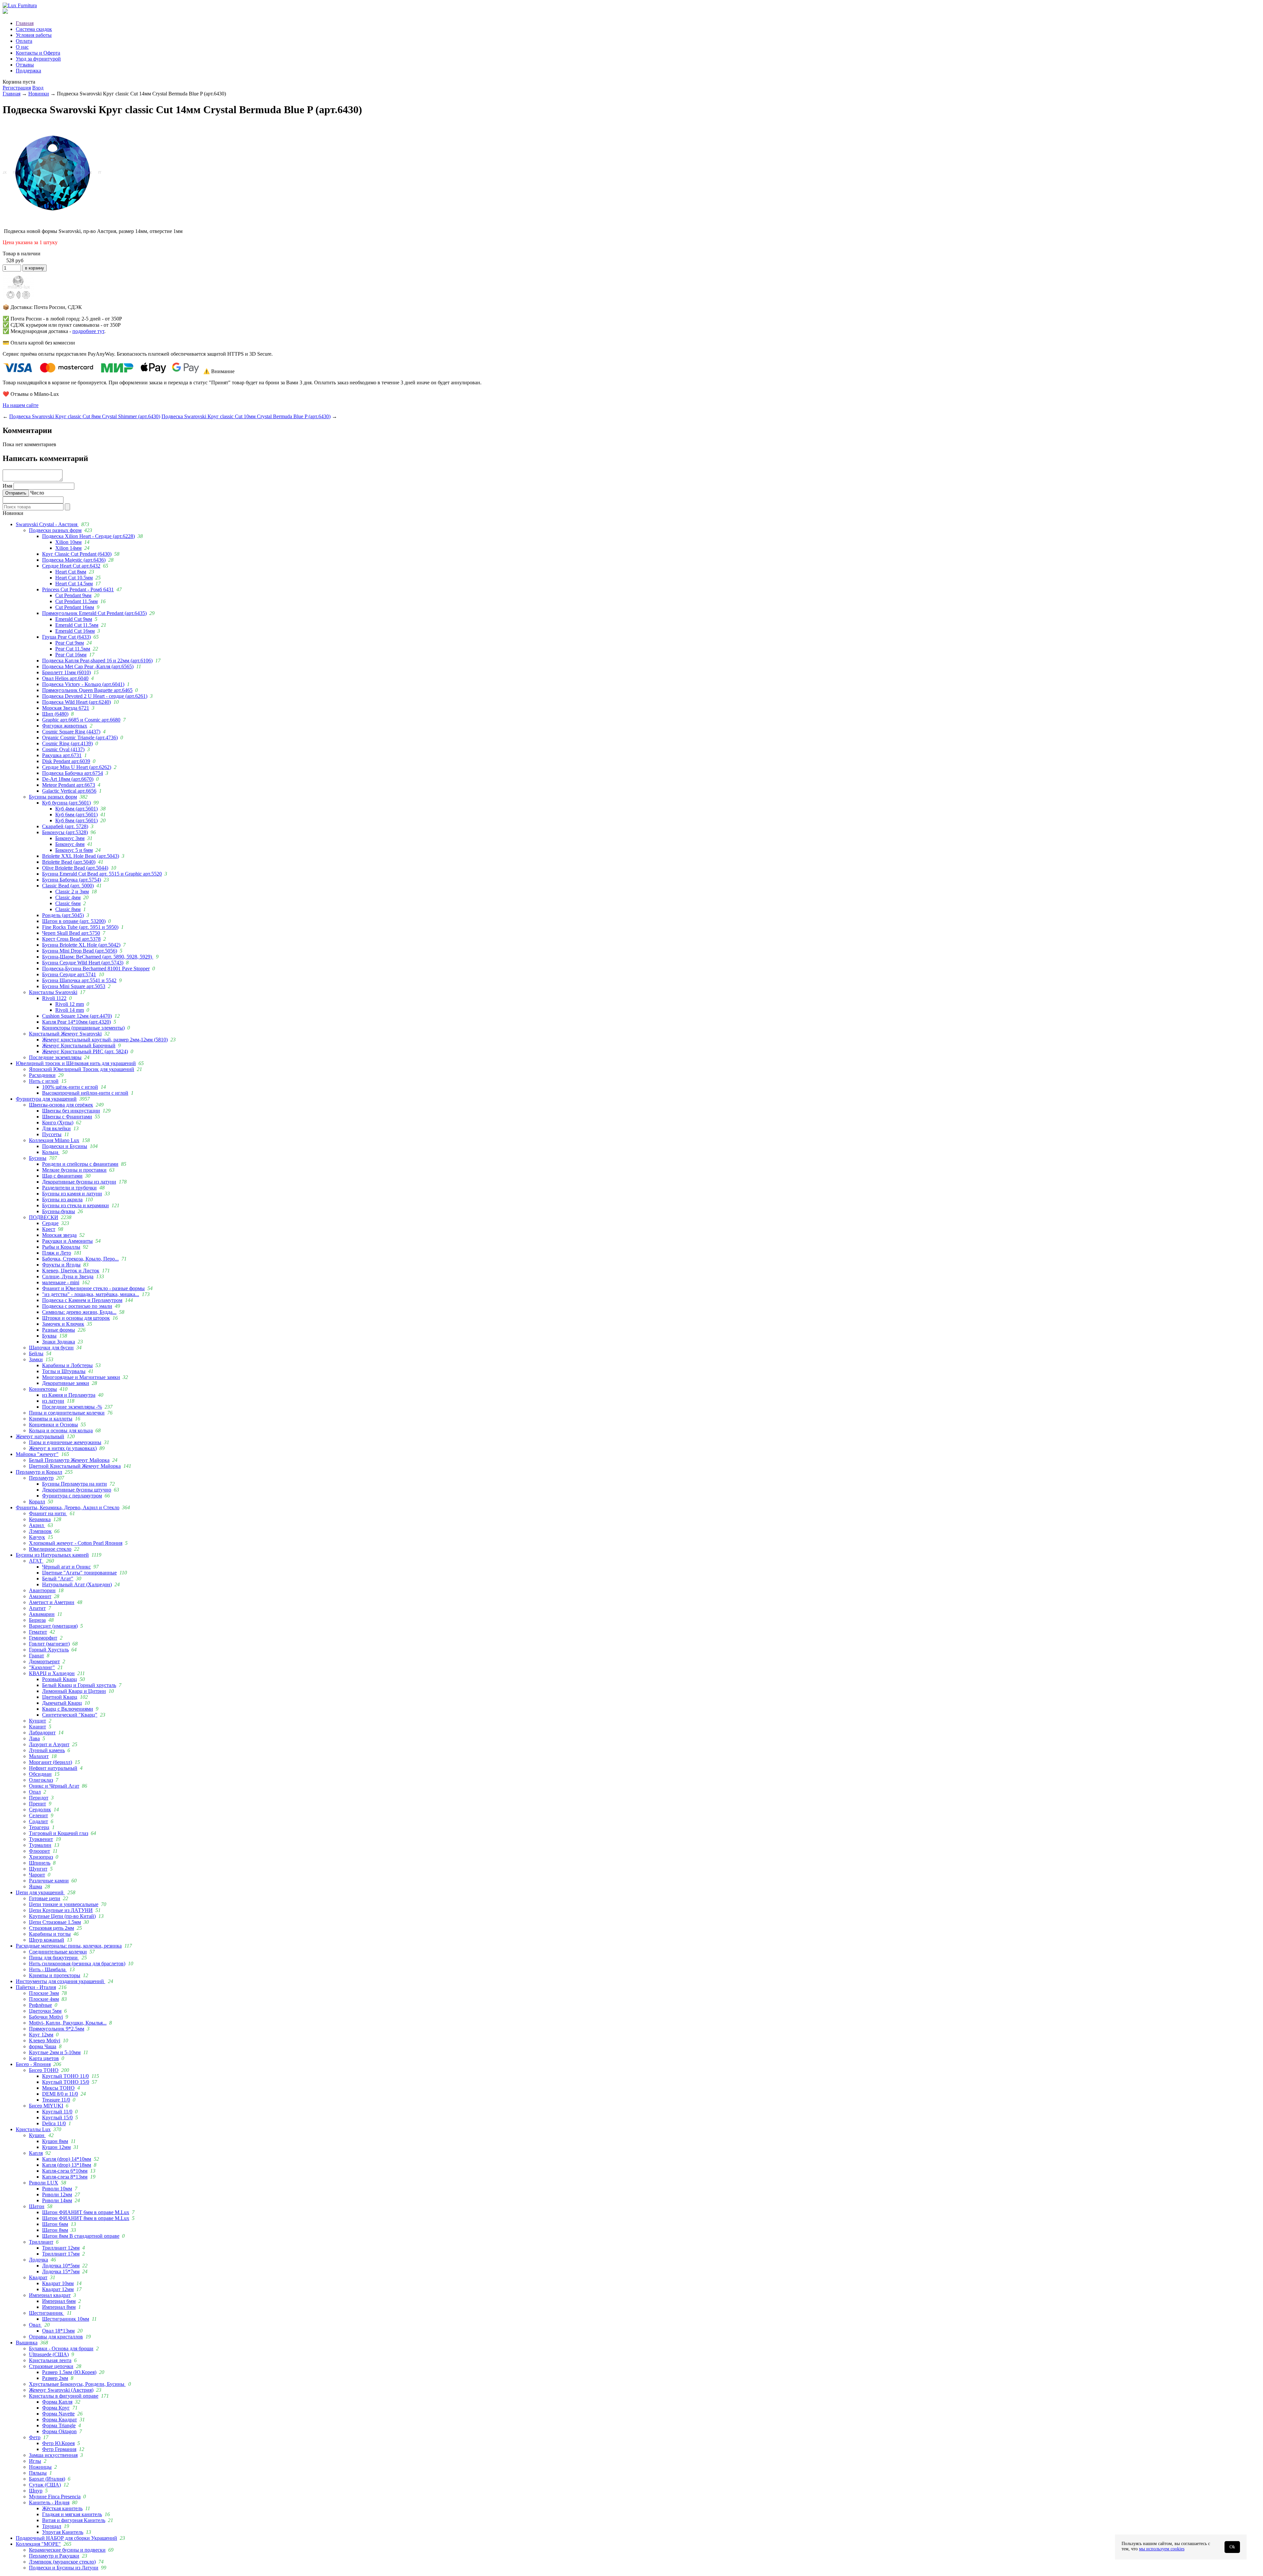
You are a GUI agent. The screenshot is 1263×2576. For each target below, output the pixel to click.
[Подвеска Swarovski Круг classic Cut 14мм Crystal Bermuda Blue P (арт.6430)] (52, 220)
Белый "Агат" (58, 1579)
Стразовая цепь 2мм (51, 1928)
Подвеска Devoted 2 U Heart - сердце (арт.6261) (95, 696)
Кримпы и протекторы (55, 1975)
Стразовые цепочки (51, 2366)
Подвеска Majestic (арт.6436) (74, 560)
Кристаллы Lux (33, 2129)
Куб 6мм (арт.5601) (76, 815)
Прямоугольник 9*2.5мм (57, 2029)
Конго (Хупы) (58, 1122)
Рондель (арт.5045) (63, 915)
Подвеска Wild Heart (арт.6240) (76, 702)
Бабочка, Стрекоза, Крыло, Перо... (80, 1259)
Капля (36, 2153)
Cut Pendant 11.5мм (76, 601)
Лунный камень (47, 1750)
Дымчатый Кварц (62, 1703)
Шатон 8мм (55, 2230)
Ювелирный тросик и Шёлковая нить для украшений (76, 1063)
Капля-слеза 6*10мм (65, 2171)
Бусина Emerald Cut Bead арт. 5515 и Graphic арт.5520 (102, 874)
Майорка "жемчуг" (37, 1454)
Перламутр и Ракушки (54, 2556)
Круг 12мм (41, 2035)
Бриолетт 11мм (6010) (66, 672)
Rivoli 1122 (54, 998)
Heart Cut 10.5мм (74, 578)
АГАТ (36, 1561)
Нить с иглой (44, 1081)
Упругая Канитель (63, 2532)
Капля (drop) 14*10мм (67, 2159)
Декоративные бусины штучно (77, 1490)
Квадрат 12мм (58, 2289)
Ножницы (40, 2467)
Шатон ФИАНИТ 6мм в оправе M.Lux (86, 2212)
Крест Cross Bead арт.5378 (71, 939)
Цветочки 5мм (45, 2011)
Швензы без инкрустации (71, 1111)
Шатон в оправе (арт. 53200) (74, 921)
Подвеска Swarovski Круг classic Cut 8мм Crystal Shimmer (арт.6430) (85, 416)
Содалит (38, 1821)
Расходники (42, 1075)
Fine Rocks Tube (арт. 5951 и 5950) (80, 927)
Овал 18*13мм (58, 2331)
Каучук (37, 1537)
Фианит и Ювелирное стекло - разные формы (93, 1288)
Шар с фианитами (62, 1176)
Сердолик (40, 1810)
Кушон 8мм (55, 2141)
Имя (7, 486)
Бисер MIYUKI (46, 2106)
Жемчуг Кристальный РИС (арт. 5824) (85, 1051)
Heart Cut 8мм (71, 572)
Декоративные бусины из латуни (79, 1182)
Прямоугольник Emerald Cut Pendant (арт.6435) (94, 613)
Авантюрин (42, 1590)
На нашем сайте (21, 405)
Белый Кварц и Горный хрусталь (79, 1685)
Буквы (49, 1336)
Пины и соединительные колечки (67, 1413)
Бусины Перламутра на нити (74, 1484)
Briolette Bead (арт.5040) (69, 862)
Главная (25, 23)
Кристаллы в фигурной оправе (64, 2396)
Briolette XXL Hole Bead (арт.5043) (81, 856)
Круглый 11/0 (57, 2112)
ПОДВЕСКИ (44, 1217)
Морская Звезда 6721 (66, 708)
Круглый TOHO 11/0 (65, 2076)
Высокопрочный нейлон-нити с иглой (85, 1093)
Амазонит (40, 1596)
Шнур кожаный (47, 1940)
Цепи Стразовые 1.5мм (55, 1922)
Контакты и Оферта (38, 53)
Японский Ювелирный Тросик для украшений (82, 1069)
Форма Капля (57, 2402)
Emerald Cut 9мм (74, 619)
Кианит (37, 1727)
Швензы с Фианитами (67, 1117)
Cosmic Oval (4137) (63, 749)
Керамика (40, 1519)
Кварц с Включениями (68, 1709)
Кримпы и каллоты (51, 1419)
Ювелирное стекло (50, 1549)
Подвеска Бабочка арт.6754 (73, 773)
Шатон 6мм (55, 2224)
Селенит (38, 1815)
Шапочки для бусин (51, 1348)
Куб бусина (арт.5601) (66, 803)
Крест (49, 1229)
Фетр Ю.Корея (58, 2443)
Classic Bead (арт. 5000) (68, 886)
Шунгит (38, 1869)
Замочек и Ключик (63, 1324)
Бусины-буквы (59, 1211)
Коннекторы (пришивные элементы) (83, 1028)
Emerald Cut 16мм (75, 631)
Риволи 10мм (57, 2189)
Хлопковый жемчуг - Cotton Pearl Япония (76, 1543)
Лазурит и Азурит (49, 1744)
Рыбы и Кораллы (61, 1247)
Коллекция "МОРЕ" (38, 2544)
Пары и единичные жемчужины (65, 1442)
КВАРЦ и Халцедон (52, 1673)
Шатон (37, 2206)
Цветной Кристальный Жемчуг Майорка (75, 1466)
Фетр (35, 2437)
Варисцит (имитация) (53, 1626)
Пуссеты (52, 1134)
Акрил (37, 1525)
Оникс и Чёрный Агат (54, 1786)
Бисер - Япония (33, 2064)
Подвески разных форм (55, 530)
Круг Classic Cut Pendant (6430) (77, 554)
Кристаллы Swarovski (53, 992)
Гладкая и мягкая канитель (72, 2514)
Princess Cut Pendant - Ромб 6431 (78, 589)
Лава (34, 1738)
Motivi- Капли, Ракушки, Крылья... (68, 2023)
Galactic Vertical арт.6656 (69, 791)
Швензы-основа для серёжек (61, 1105)
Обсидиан (40, 1774)
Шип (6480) (55, 714)
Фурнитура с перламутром (72, 1496)
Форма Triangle (59, 2425)
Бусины (38, 1158)
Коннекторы (43, 1389)
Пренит (37, 1804)
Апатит (37, 1608)
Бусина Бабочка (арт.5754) (72, 880)
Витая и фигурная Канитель (74, 2520)
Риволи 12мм (57, 2194)
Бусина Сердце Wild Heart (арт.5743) (83, 963)
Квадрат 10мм (58, 2283)
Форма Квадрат (60, 2420)
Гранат (37, 1656)
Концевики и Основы (53, 1425)
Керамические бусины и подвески (67, 2550)
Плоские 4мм (44, 1999)
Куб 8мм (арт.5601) (76, 820)
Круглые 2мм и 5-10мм (55, 2052)
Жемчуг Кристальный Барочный (79, 1046)
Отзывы (25, 65)
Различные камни (49, 1881)
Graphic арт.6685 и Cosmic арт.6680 (81, 720)
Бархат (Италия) (47, 2479)
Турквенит (41, 1839)
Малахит (39, 1756)
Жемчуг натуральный (40, 1436)
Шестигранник (47, 2313)
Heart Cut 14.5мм (74, 584)
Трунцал (52, 2526)
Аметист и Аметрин (52, 1602)
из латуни (53, 1401)
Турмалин (40, 1845)
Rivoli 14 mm (70, 1010)
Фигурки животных (65, 726)
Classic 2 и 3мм (72, 892)
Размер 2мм (55, 2378)
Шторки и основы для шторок (76, 1318)
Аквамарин (42, 1614)
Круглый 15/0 (57, 2117)
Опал (35, 1792)
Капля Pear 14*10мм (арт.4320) (76, 1022)
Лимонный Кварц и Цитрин (74, 1691)
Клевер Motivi (45, 2040)
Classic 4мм (68, 897)
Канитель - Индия (49, 2502)
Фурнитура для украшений (46, 1099)
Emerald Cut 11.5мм (77, 625)
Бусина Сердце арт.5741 (69, 974)
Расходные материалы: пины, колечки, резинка (69, 1946)
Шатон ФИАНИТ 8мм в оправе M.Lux (86, 2218)
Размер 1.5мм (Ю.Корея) (69, 2372)
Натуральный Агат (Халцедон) (77, 1584)
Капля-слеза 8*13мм (65, 2177)
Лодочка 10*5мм (61, 2266)
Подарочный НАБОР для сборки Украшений (66, 2538)
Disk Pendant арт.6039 (66, 761)
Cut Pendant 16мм (75, 607)
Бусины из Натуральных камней (52, 1555)
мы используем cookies (1162, 2549)
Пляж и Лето (57, 1253)
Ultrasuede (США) (49, 2354)
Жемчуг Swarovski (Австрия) (61, 2390)
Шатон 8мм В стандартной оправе (81, 2236)
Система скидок (34, 29)
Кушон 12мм (56, 2147)
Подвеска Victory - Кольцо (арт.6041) (83, 684)
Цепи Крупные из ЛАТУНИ (61, 1910)
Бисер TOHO (44, 2070)
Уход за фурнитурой (38, 59)
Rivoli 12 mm (70, 1004)
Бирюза (37, 1620)
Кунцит (37, 1721)
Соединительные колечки (58, 1952)
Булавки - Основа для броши (61, 2348)
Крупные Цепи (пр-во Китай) (62, 1916)
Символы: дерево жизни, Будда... (79, 1312)
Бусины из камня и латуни (72, 1194)
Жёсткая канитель (62, 2508)
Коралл (37, 1502)
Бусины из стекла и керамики (75, 1205)
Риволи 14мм (57, 2200)
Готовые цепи (45, 1898)
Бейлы (36, 1353)
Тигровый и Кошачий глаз (59, 1833)
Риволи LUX (44, 2183)
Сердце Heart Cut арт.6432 (71, 566)
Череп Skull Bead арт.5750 (71, 933)
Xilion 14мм (68, 548)
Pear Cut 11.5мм (73, 649)
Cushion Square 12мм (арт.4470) (77, 1016)
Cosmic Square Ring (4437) (71, 732)
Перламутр (41, 1478)
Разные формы (59, 1330)
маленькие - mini (61, 1282)
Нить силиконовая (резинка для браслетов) (77, 1964)
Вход (38, 88)
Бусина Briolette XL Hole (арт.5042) (81, 945)
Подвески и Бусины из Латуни (64, 2568)
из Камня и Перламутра (69, 1395)
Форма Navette (58, 2414)
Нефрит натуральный (53, 1768)
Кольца (51, 1152)
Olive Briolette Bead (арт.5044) (75, 868)
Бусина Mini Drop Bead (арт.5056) (80, 951)
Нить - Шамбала (48, 1969)
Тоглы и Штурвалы (64, 1371)
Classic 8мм (68, 909)
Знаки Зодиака (59, 1342)
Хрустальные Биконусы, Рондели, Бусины (77, 2384)
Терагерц (39, 1827)
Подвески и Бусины (65, 1146)
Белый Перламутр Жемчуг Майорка (69, 1460)
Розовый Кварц (60, 1679)
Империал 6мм (59, 2301)
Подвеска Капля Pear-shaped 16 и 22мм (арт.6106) (97, 661)
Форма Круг (56, 2408)
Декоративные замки (66, 1383)
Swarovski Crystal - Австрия (47, 524)
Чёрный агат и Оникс (66, 1567)
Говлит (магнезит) (49, 1644)
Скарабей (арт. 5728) (65, 826)
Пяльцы (38, 2473)
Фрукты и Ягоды (61, 1265)
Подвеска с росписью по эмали (77, 1306)
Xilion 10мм (68, 542)
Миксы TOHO (58, 2088)
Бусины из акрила (62, 1199)
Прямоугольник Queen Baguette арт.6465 (87, 690)
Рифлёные (40, 2005)
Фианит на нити (48, 1513)
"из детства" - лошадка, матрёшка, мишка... (91, 1294)
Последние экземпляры (55, 1057)
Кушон (37, 2135)
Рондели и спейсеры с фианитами (80, 1164)
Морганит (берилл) (50, 1762)
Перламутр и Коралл (39, 1472)
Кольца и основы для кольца (61, 1430)
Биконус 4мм (70, 844)
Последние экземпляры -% (72, 1407)
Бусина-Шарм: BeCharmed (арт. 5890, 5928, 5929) (98, 957)
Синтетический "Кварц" (70, 1715)
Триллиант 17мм (61, 2254)
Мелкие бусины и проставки (74, 1170)
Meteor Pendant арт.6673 (69, 785)
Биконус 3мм (70, 838)
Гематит (38, 1632)
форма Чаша (43, 2046)
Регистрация (17, 88)
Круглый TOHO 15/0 (66, 2082)
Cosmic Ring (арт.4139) (67, 743)
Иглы (35, 2461)
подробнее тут (88, 331)
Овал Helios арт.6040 (65, 678)
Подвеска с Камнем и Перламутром (82, 1300)
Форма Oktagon (59, 2431)
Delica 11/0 (54, 2123)
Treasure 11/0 (56, 2100)
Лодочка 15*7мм (61, 2271)
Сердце (50, 1223)
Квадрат (38, 2277)
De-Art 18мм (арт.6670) (68, 779)
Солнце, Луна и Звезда (68, 1276)
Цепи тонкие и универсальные (64, 1904)
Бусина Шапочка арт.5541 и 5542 (79, 980)
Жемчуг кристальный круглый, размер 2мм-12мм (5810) (105, 1040)
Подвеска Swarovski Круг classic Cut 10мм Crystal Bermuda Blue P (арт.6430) (246, 416)
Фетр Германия (59, 2449)
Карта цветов (44, 2058)
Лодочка (38, 2260)
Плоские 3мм (44, 1993)
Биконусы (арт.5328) (65, 832)
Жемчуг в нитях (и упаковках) (63, 1448)
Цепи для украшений (40, 1892)
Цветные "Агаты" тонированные (79, 1573)
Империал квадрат (50, 2295)
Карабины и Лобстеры (67, 1365)
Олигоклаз (41, 1780)
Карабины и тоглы (50, 1934)
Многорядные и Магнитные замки (81, 1377)
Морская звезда (59, 1235)
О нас (22, 47)
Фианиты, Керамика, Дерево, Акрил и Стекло (68, 1507)
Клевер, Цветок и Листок (71, 1271)
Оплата (24, 41)
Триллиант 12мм (61, 2248)
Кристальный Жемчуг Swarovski (65, 1034)
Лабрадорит (42, 1733)
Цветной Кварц (60, 1697)
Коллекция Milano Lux (54, 1140)
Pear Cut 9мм (70, 643)
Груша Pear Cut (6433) (66, 637)
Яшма (36, 1887)
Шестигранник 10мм (66, 2319)
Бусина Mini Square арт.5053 (74, 986)
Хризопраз (41, 1857)
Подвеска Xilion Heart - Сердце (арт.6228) (88, 536)
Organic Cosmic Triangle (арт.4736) (80, 738)
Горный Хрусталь (49, 1650)
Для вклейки (56, 1128)
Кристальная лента (50, 2360)
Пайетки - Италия (36, 1987)
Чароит (37, 1875)
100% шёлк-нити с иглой (70, 1087)
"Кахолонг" (42, 1667)
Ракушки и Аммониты (67, 1241)
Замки (36, 1359)
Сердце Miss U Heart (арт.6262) (77, 767)
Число (37, 493)
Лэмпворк (40, 1531)
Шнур (36, 2491)
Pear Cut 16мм (71, 655)
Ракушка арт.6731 (62, 755)
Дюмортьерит (44, 1661)
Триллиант (41, 2242)
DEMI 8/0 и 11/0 (60, 2094)
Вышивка (27, 2343)
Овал (35, 2325)
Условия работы (34, 35)
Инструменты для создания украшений (61, 1981)
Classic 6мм (68, 903)
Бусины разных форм (53, 797)
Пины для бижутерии (54, 1958)
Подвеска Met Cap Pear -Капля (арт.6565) (88, 666)
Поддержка (28, 71)
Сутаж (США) (45, 2485)
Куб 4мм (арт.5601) (76, 809)
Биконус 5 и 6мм (74, 850)
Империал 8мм (59, 2307)
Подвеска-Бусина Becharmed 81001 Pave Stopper (96, 969)
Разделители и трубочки (69, 1188)
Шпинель (40, 1863)
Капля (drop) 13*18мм (67, 2165)
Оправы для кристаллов (56, 2337)
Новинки (39, 94)
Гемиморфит (43, 1638)
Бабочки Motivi (46, 2017)
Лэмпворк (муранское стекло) (62, 2562)
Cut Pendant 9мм (73, 595)
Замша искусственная (53, 2455)
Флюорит (39, 1851)
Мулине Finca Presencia (55, 2497)
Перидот (39, 1798)
